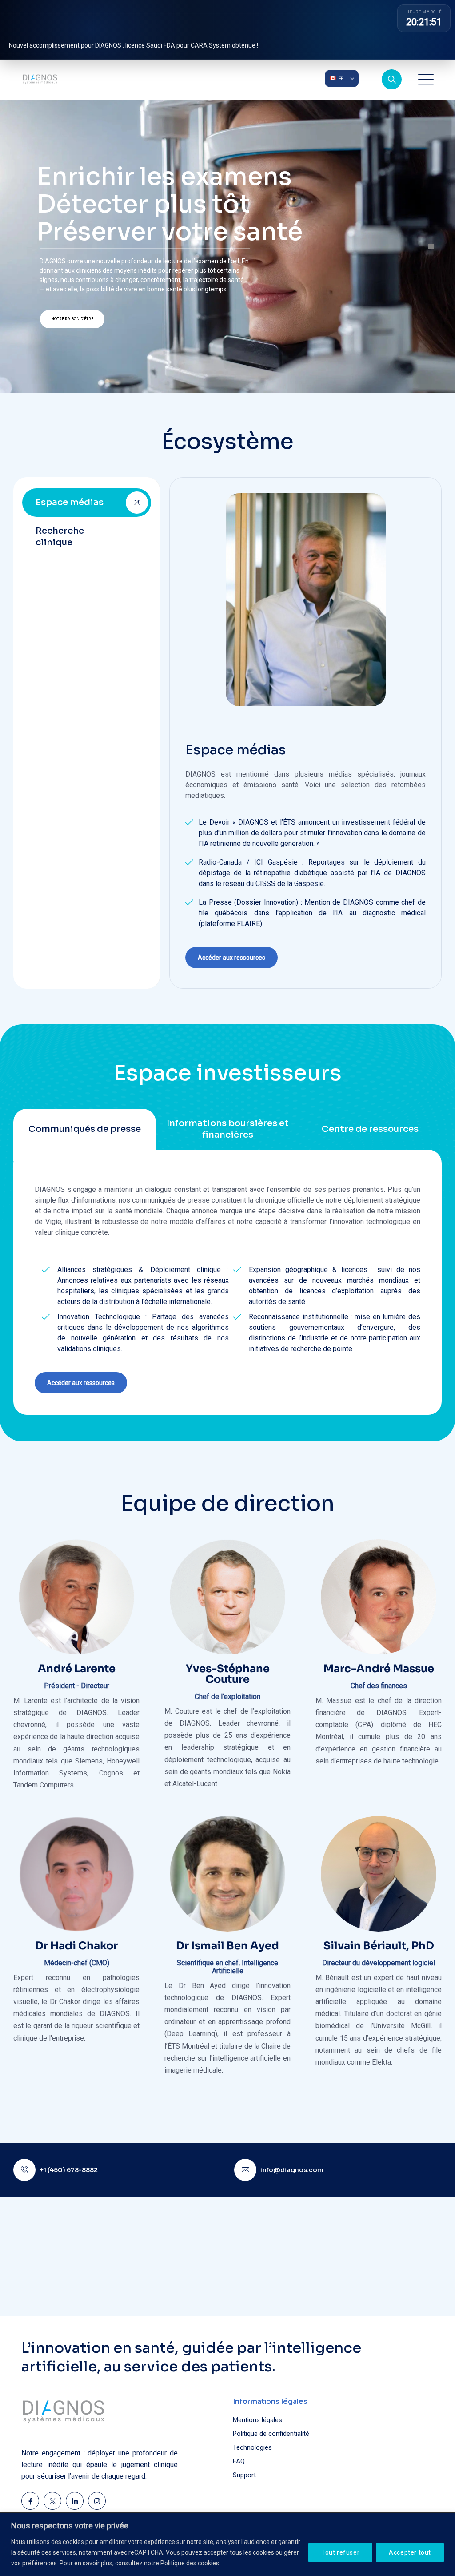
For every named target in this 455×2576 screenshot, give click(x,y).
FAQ (239, 2461)
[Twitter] (52, 2501)
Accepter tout (410, 2552)
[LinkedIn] (75, 2501)
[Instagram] (97, 2501)
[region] (227, 2544)
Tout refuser (340, 2552)
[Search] (392, 79)
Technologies (252, 2447)
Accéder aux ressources (231, 958)
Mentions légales (257, 2420)
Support (244, 2475)
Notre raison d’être (72, 318)
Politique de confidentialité (271, 2434)
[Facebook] (30, 2501)
